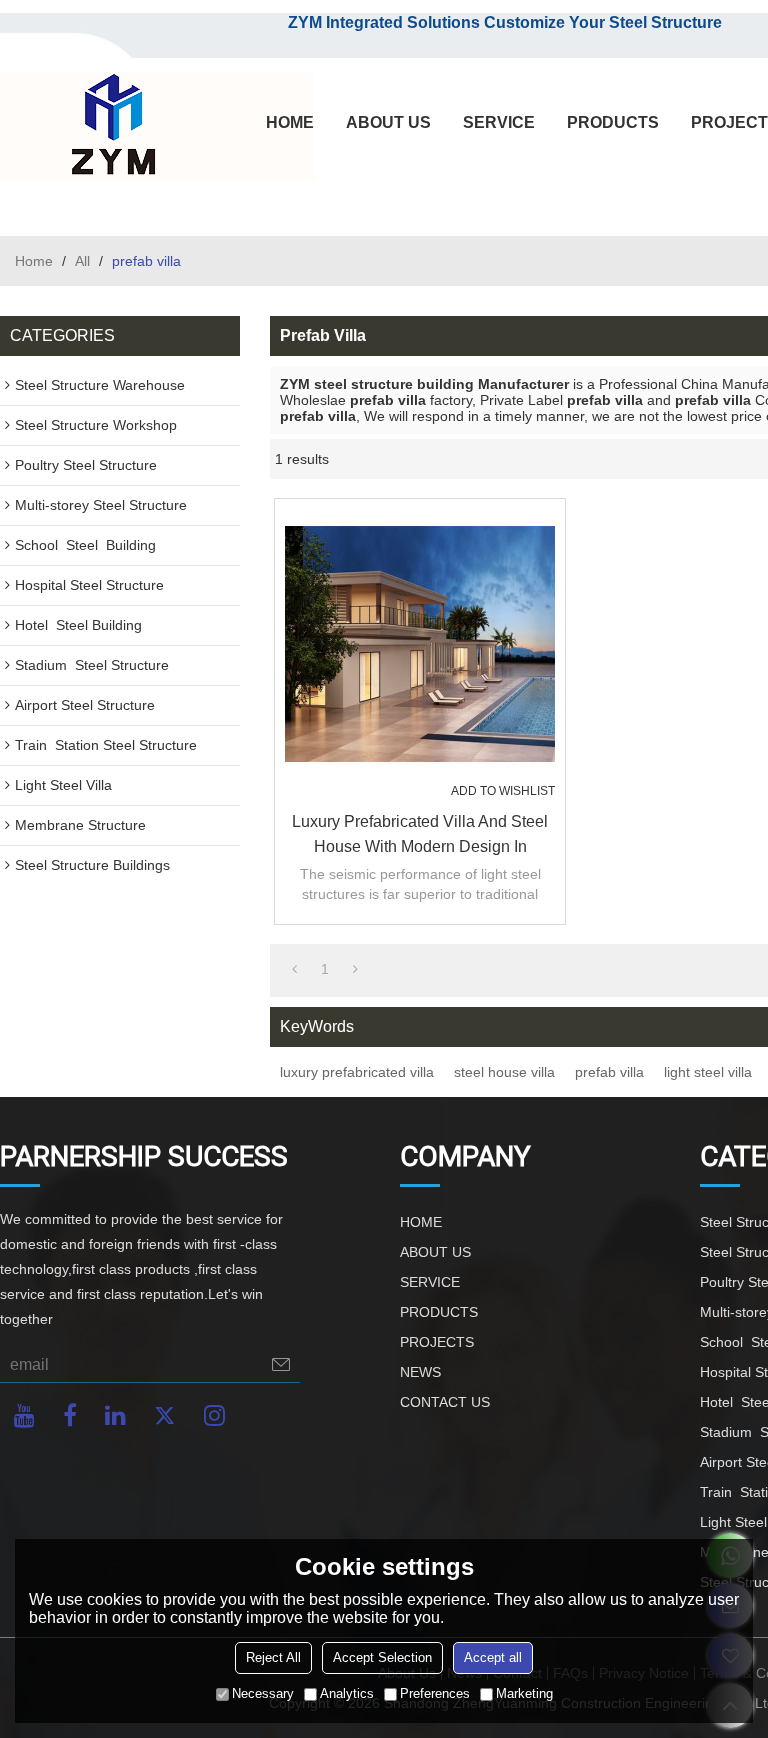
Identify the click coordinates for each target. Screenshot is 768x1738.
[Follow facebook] (70, 1415)
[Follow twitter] (165, 1415)
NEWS (420, 1372)
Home (34, 261)
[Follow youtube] (24, 1415)
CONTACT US (445, 1402)
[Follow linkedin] (115, 1415)
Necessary (263, 1693)
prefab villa (609, 1072)
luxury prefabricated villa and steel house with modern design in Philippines (420, 836)
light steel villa (708, 1072)
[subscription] (281, 1364)
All (82, 261)
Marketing (524, 1693)
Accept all (493, 1657)
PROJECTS (437, 1342)
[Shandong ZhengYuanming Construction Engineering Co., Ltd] (110, 126)
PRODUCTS (613, 122)
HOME (290, 122)
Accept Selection (382, 1657)
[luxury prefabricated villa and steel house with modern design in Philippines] (420, 644)
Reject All (273, 1657)
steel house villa (504, 1072)
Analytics (347, 1693)
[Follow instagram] (214, 1415)
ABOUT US (388, 122)
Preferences (435, 1693)
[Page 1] (294, 969)
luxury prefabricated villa (357, 1072)
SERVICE (499, 122)
